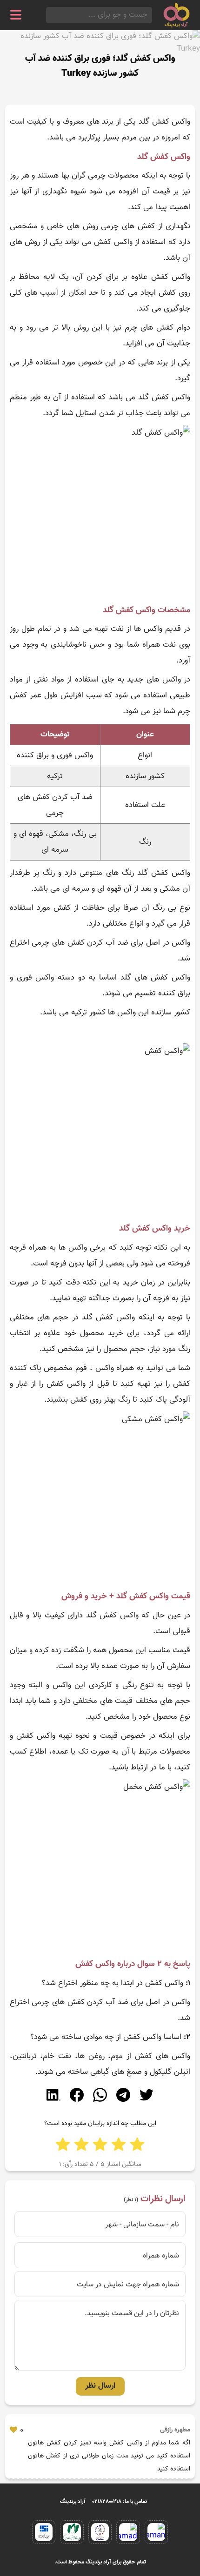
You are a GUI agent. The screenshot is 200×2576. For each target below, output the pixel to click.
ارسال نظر (100, 2386)
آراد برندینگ (73, 2502)
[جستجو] (49, 15)
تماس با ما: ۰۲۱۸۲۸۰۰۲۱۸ (120, 2502)
